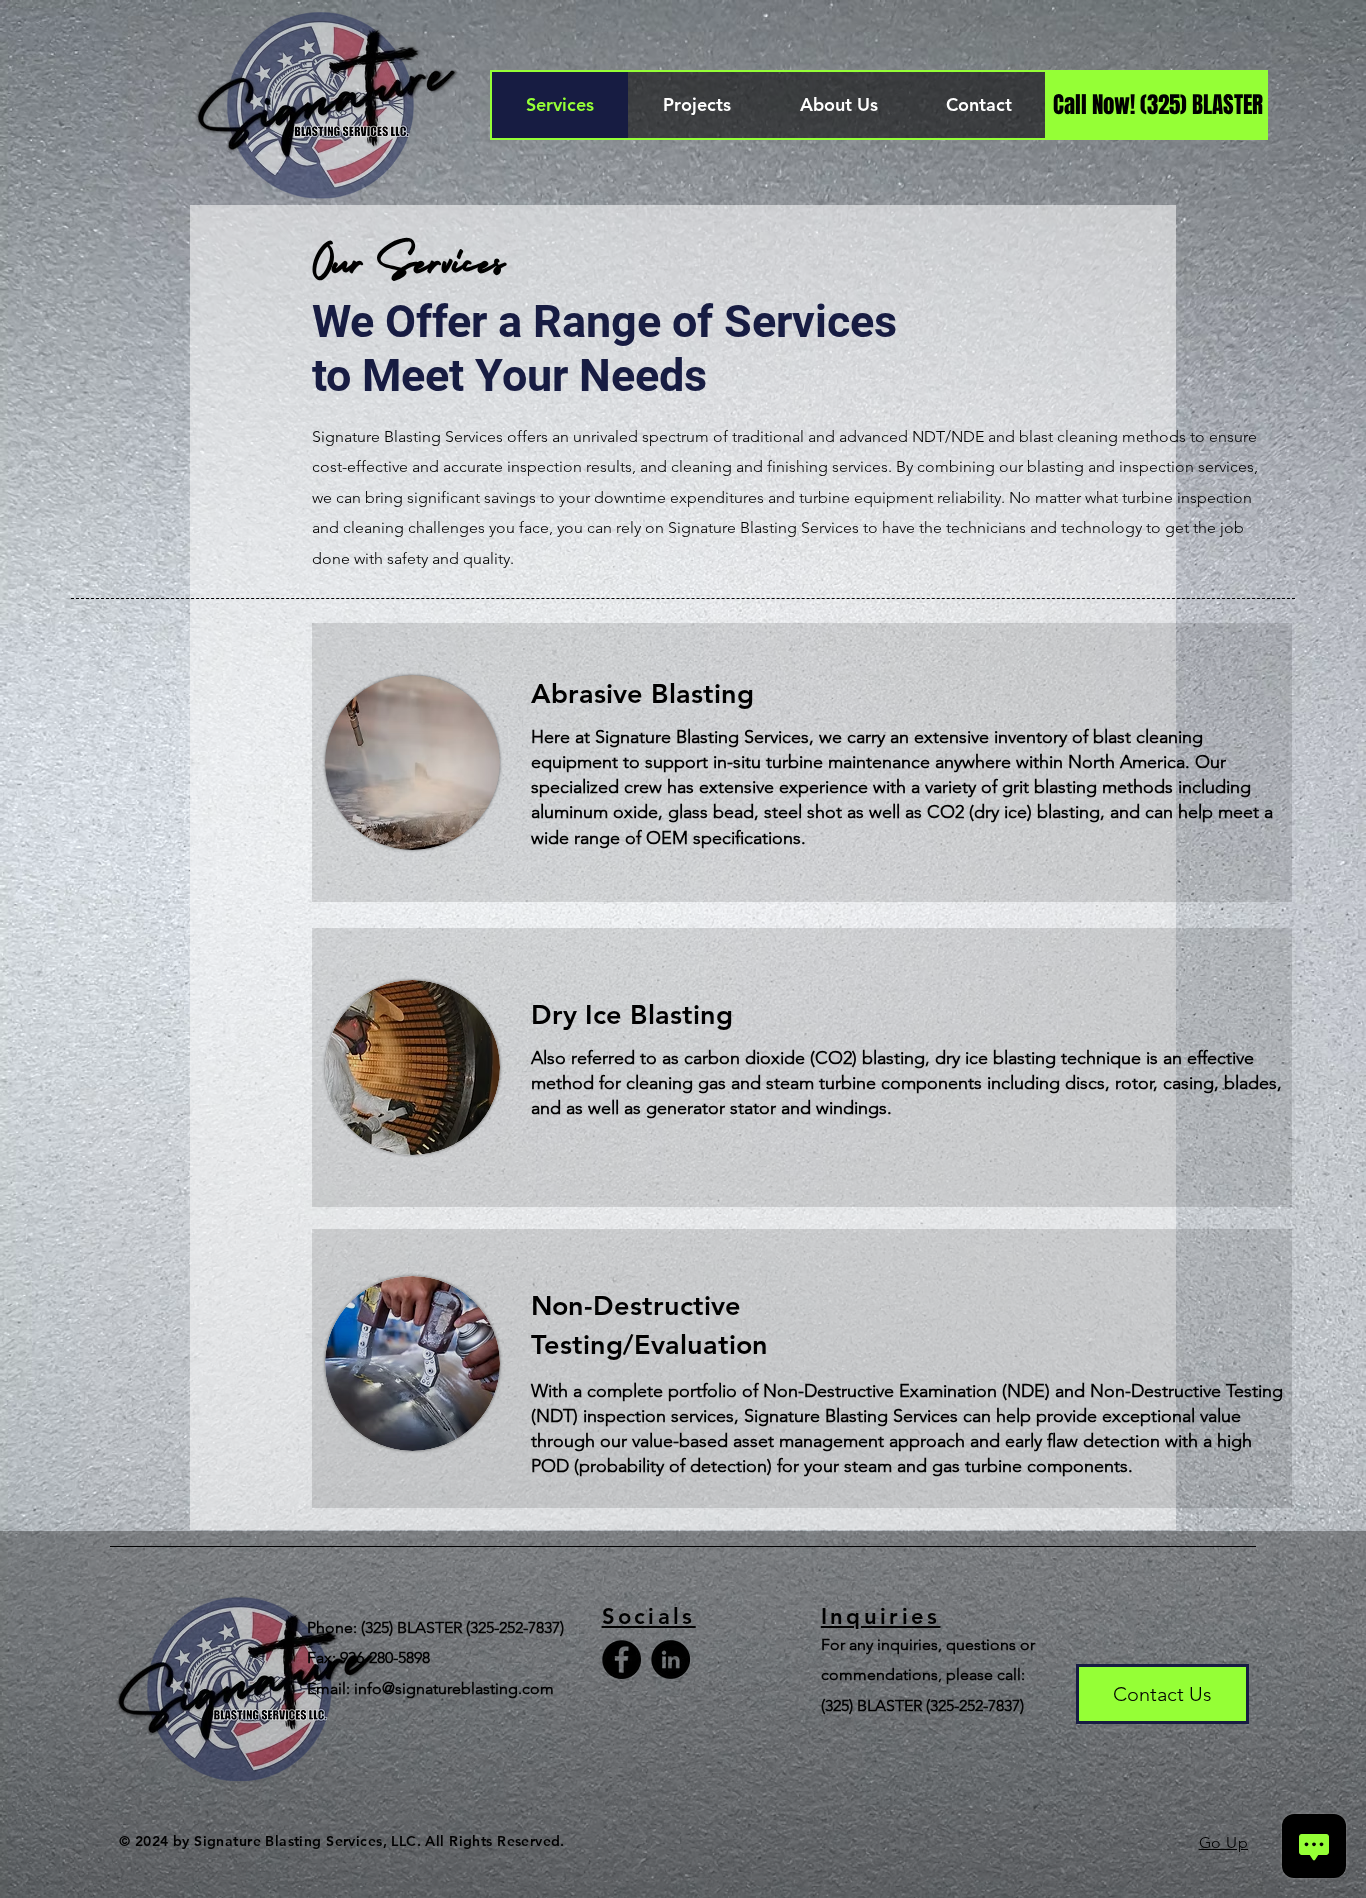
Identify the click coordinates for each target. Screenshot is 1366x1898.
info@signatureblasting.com (454, 1688)
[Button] (802, 762)
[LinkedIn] (670, 1659)
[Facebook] (621, 1659)
